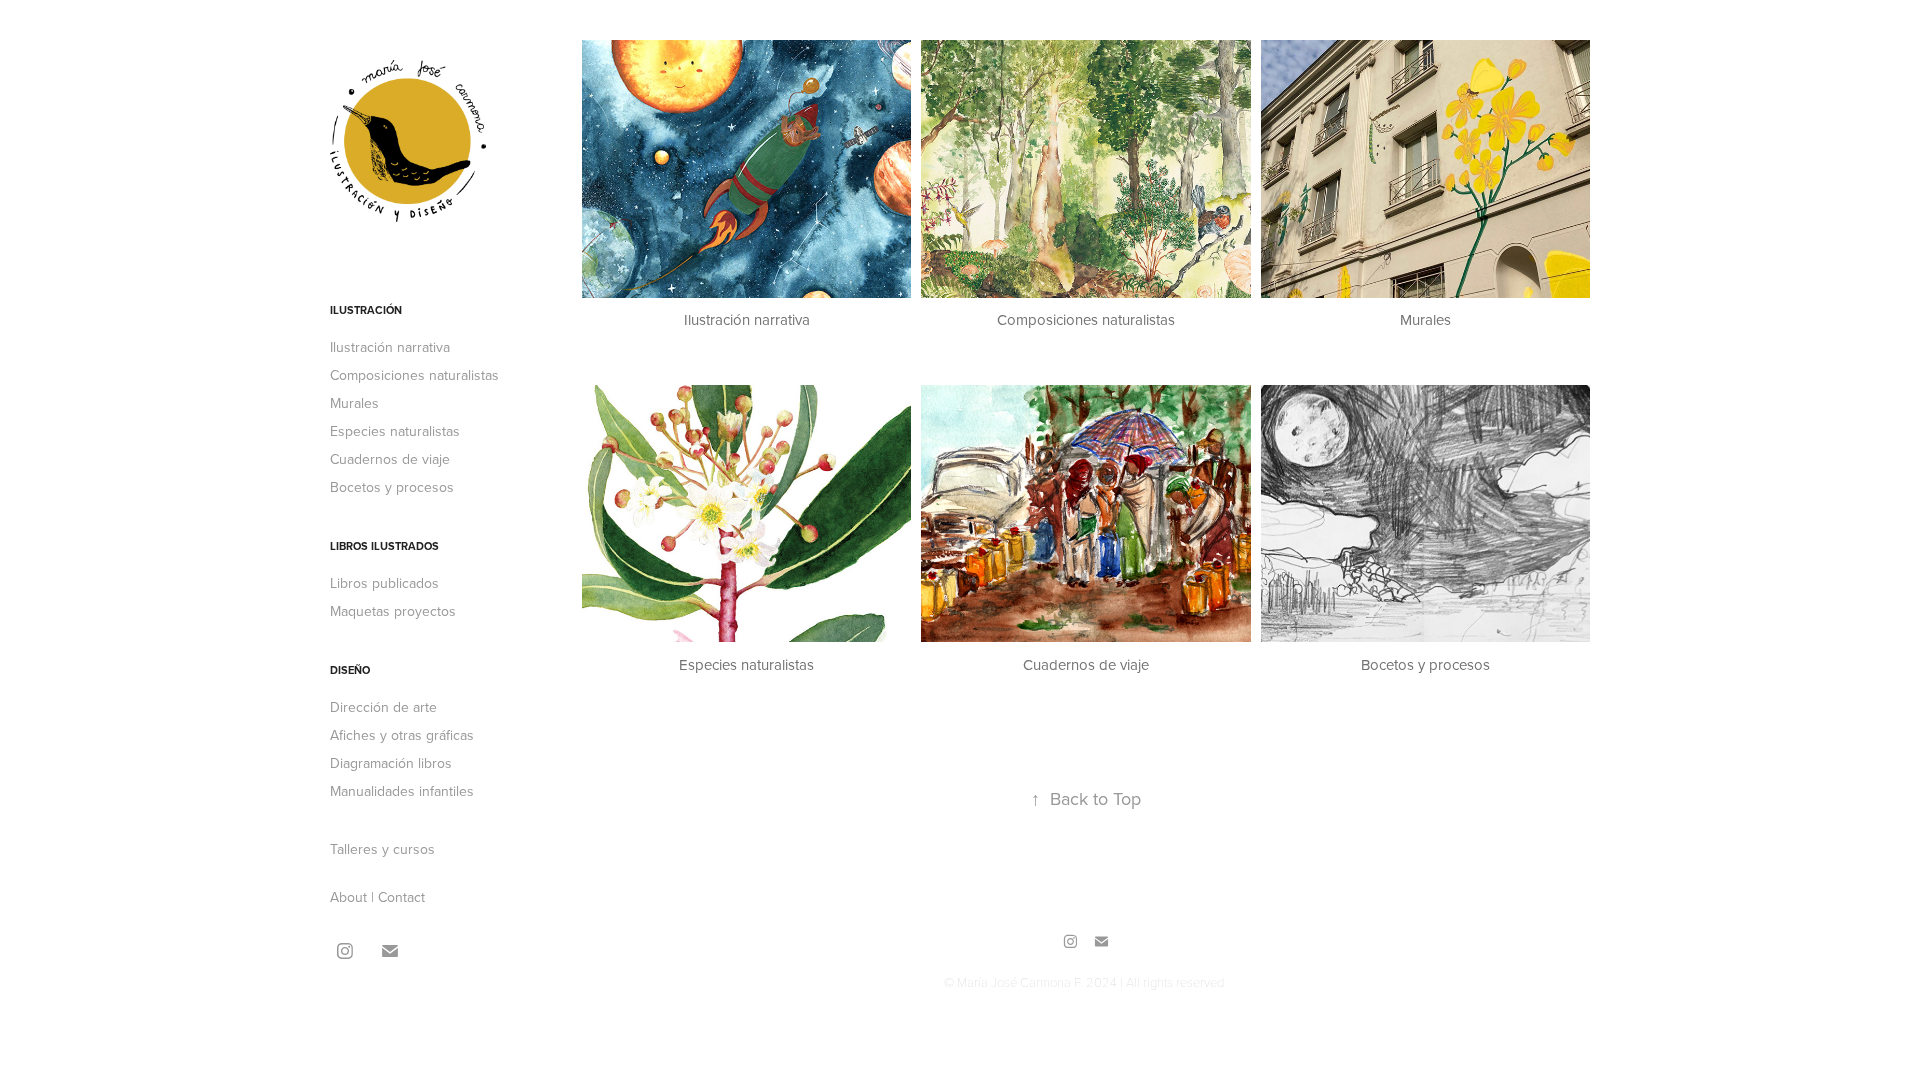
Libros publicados (384, 583)
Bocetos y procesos (392, 487)
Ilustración (366, 310)
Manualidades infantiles (402, 791)
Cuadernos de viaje (390, 459)
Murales (354, 403)
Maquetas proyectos (393, 611)
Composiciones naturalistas (414, 375)
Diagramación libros (391, 763)
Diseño (350, 670)
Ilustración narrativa (390, 347)
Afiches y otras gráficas (402, 735)
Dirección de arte (383, 707)
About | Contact (377, 897)
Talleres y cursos (382, 849)
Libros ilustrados (384, 546)
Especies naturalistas (395, 431)
